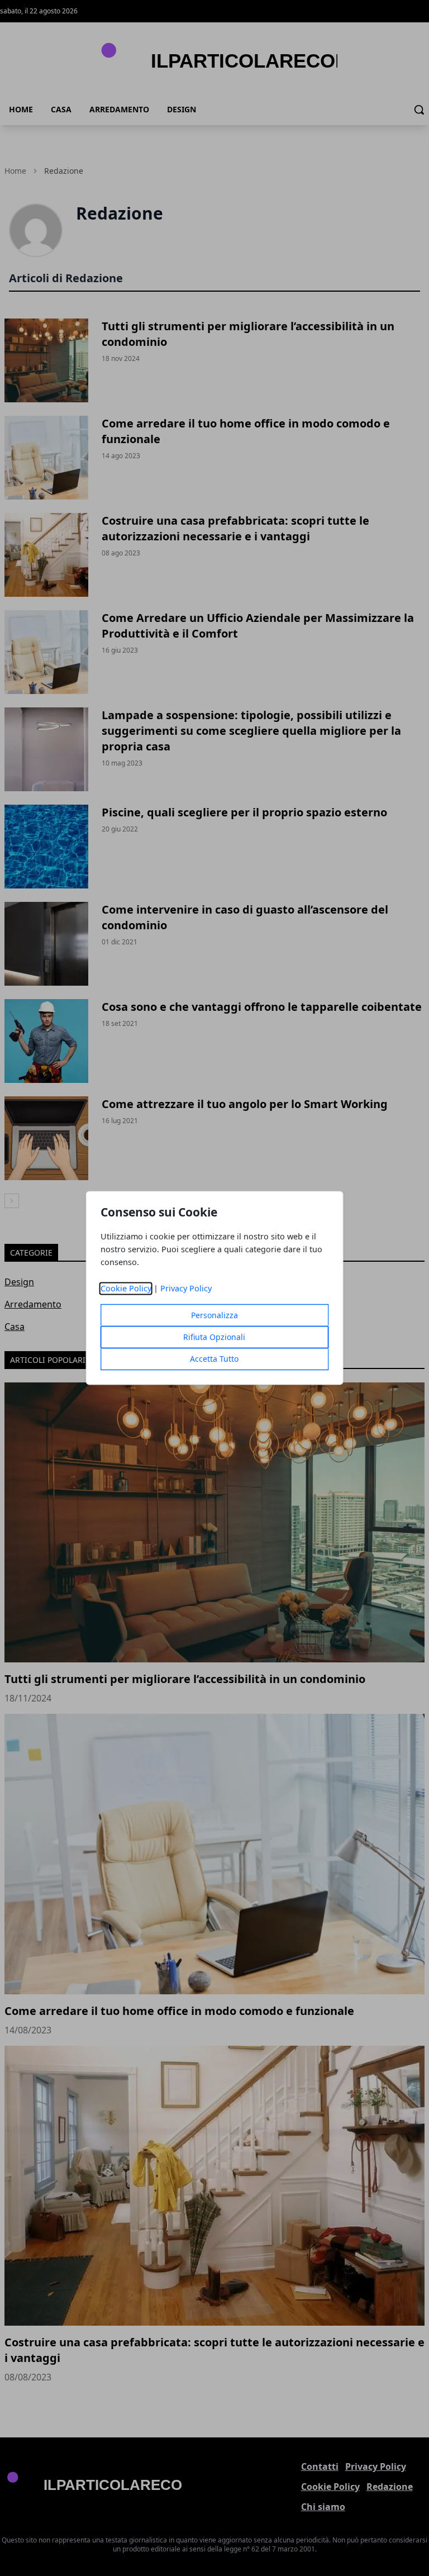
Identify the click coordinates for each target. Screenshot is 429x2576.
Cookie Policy (126, 1289)
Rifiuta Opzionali (214, 1337)
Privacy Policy (186, 1289)
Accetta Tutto (214, 1359)
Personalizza (214, 1316)
